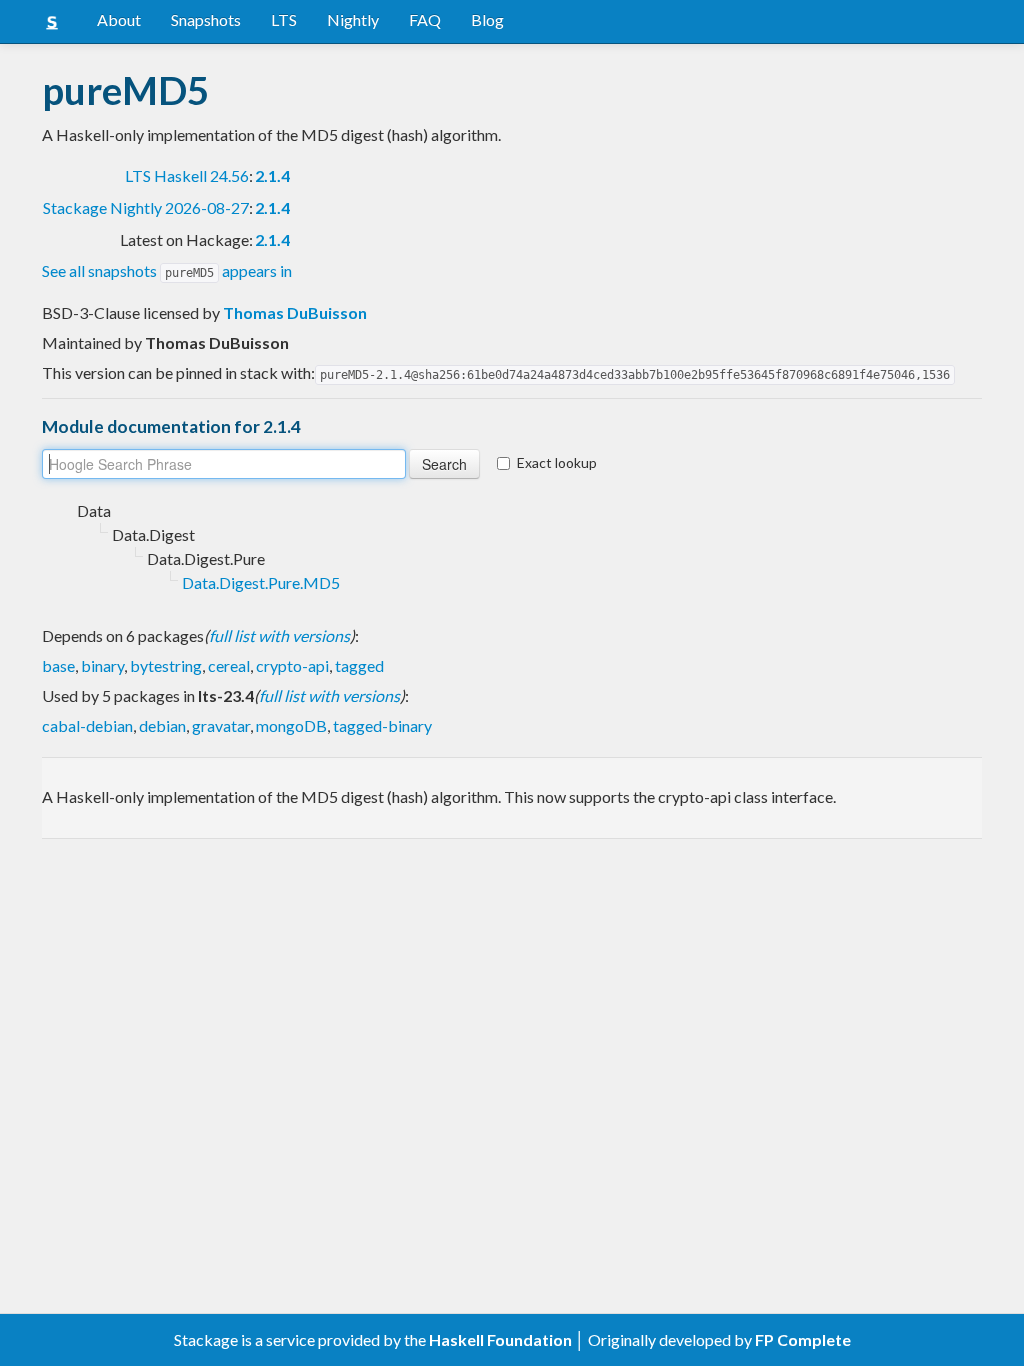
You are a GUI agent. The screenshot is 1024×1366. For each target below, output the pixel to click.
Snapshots (206, 19)
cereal (229, 665)
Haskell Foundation (500, 1339)
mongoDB (291, 725)
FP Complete (803, 1339)
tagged (359, 665)
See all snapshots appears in (167, 270)
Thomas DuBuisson (295, 312)
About (119, 19)
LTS (284, 19)
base (58, 665)
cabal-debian (87, 725)
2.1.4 (272, 175)
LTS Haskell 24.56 (187, 175)
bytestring (166, 665)
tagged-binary (382, 725)
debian (162, 725)
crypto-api (292, 665)
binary (102, 665)
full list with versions (279, 635)
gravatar (221, 725)
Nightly (353, 19)
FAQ (425, 19)
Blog (487, 19)
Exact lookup (557, 462)
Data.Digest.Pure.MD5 (261, 582)
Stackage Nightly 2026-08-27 (146, 207)
